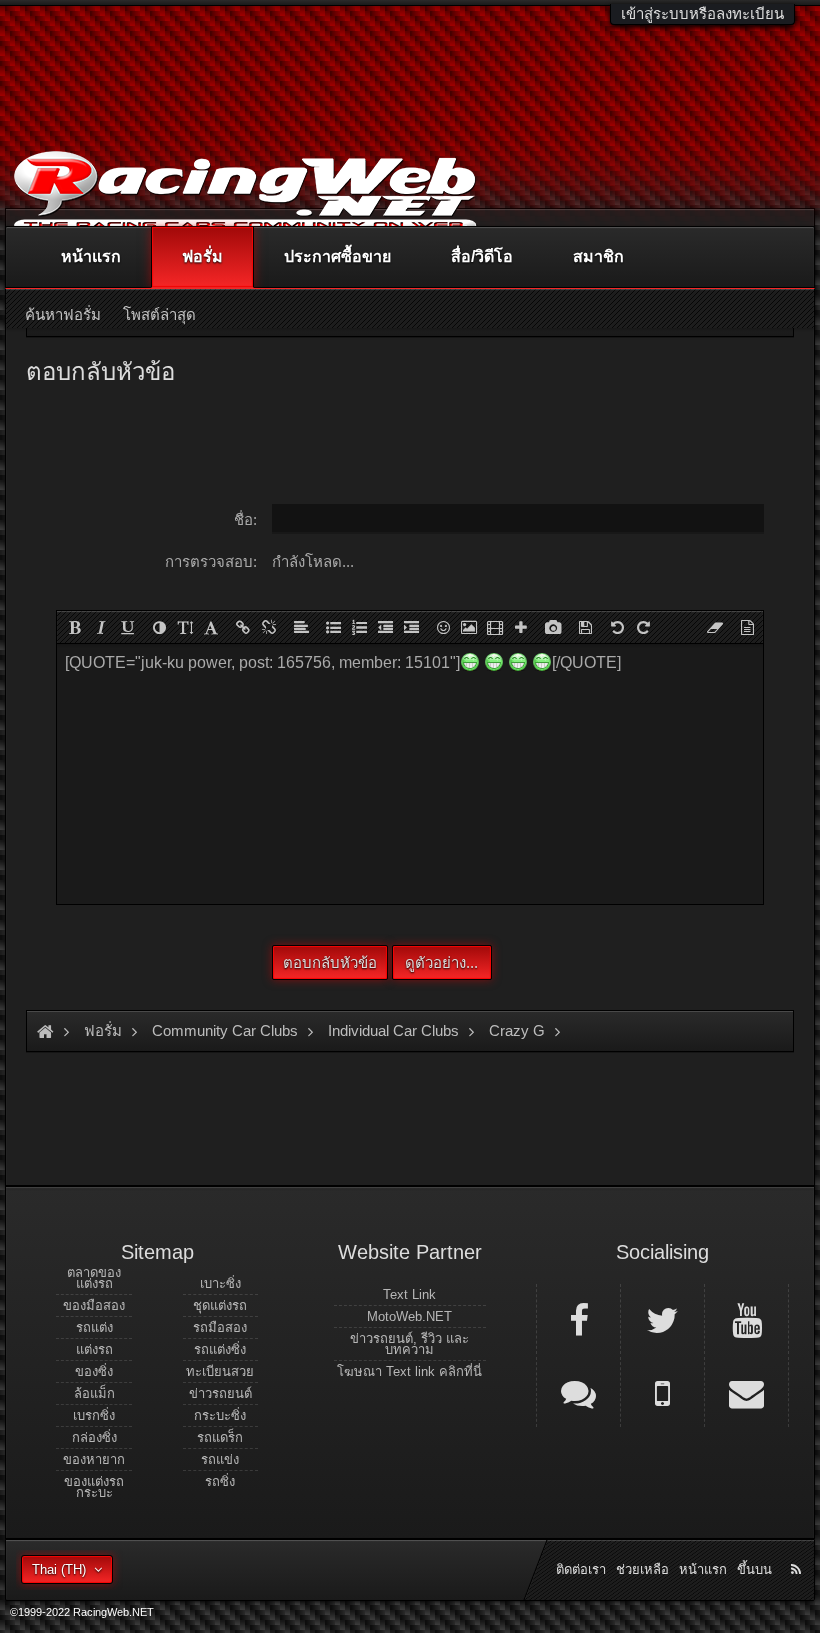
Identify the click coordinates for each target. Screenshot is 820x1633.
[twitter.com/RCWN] (662, 1319)
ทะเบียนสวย (220, 1371)
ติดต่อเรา (581, 1569)
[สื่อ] (495, 627)
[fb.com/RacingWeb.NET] (578, 1319)
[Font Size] (185, 627)
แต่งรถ (94, 1349)
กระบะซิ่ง (220, 1415)
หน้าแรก (91, 256)
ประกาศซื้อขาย (337, 256)
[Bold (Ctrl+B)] (75, 627)
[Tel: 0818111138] (662, 1392)
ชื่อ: (245, 519)
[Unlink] (269, 627)
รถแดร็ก (220, 1437)
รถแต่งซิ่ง (220, 1349)
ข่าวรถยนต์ (220, 1393)
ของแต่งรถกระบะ (94, 1487)
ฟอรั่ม (202, 256)
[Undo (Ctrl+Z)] (617, 627)
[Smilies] (443, 627)
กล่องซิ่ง (94, 1437)
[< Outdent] (385, 627)
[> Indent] (411, 627)
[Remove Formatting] (715, 627)
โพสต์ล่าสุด (159, 314)
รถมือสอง (220, 1327)
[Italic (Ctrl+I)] (101, 627)
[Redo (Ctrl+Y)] (643, 627)
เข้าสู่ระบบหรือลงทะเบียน (702, 13)
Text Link (409, 1294)
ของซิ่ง (94, 1371)
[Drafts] (585, 627)
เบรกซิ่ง (94, 1415)
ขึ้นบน (754, 1569)
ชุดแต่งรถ (220, 1305)
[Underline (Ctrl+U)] (127, 627)
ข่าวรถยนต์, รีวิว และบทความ (409, 1344)
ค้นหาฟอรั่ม (63, 314)
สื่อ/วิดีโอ (482, 256)
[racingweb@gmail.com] (746, 1392)
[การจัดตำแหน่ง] (301, 627)
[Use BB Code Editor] (747, 627)
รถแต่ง (94, 1327)
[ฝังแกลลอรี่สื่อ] (553, 627)
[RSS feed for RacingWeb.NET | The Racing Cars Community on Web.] (798, 1547)
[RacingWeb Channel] (746, 1319)
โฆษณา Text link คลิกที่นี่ (409, 1371)
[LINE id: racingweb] (578, 1392)
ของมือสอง (94, 1305)
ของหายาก (94, 1459)
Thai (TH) (59, 1569)
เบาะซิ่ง (220, 1283)
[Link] (243, 627)
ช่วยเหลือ (642, 1569)
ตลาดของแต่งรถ (94, 1278)
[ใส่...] (521, 627)
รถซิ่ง (220, 1481)
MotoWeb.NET (409, 1316)
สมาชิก (598, 256)
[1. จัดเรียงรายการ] (359, 627)
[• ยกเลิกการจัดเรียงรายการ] (333, 627)
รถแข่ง (220, 1459)
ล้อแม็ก (94, 1393)
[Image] (469, 627)
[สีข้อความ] (159, 627)
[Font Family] (211, 627)
